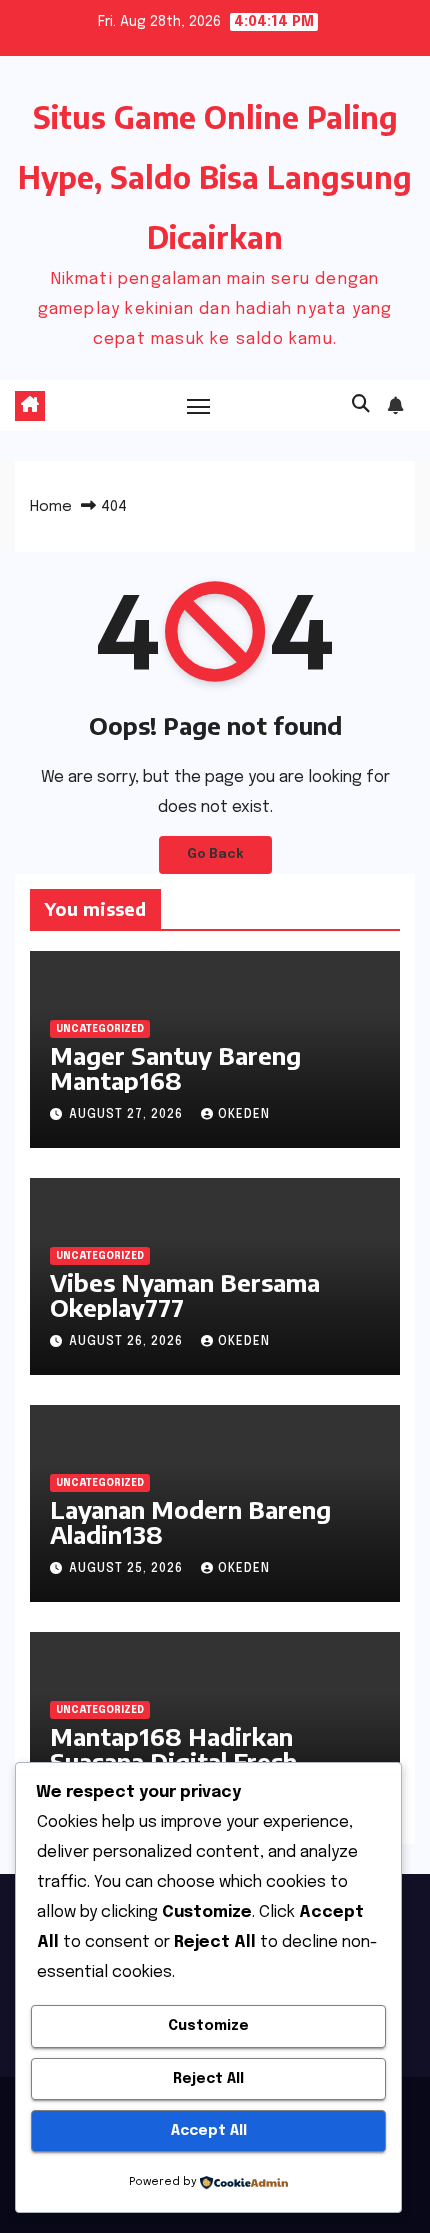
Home (51, 507)
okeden (244, 1115)
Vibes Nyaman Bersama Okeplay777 (185, 1294)
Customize (208, 2026)
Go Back (215, 854)
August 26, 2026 (128, 1342)
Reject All (208, 2079)
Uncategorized (100, 1029)
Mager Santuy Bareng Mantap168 (175, 1067)
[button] (361, 405)
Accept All (209, 2131)
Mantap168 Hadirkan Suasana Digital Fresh (173, 1748)
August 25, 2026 (128, 1569)
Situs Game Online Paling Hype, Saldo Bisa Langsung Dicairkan (215, 177)
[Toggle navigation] (199, 406)
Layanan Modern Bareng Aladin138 (190, 1521)
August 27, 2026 (128, 1115)
